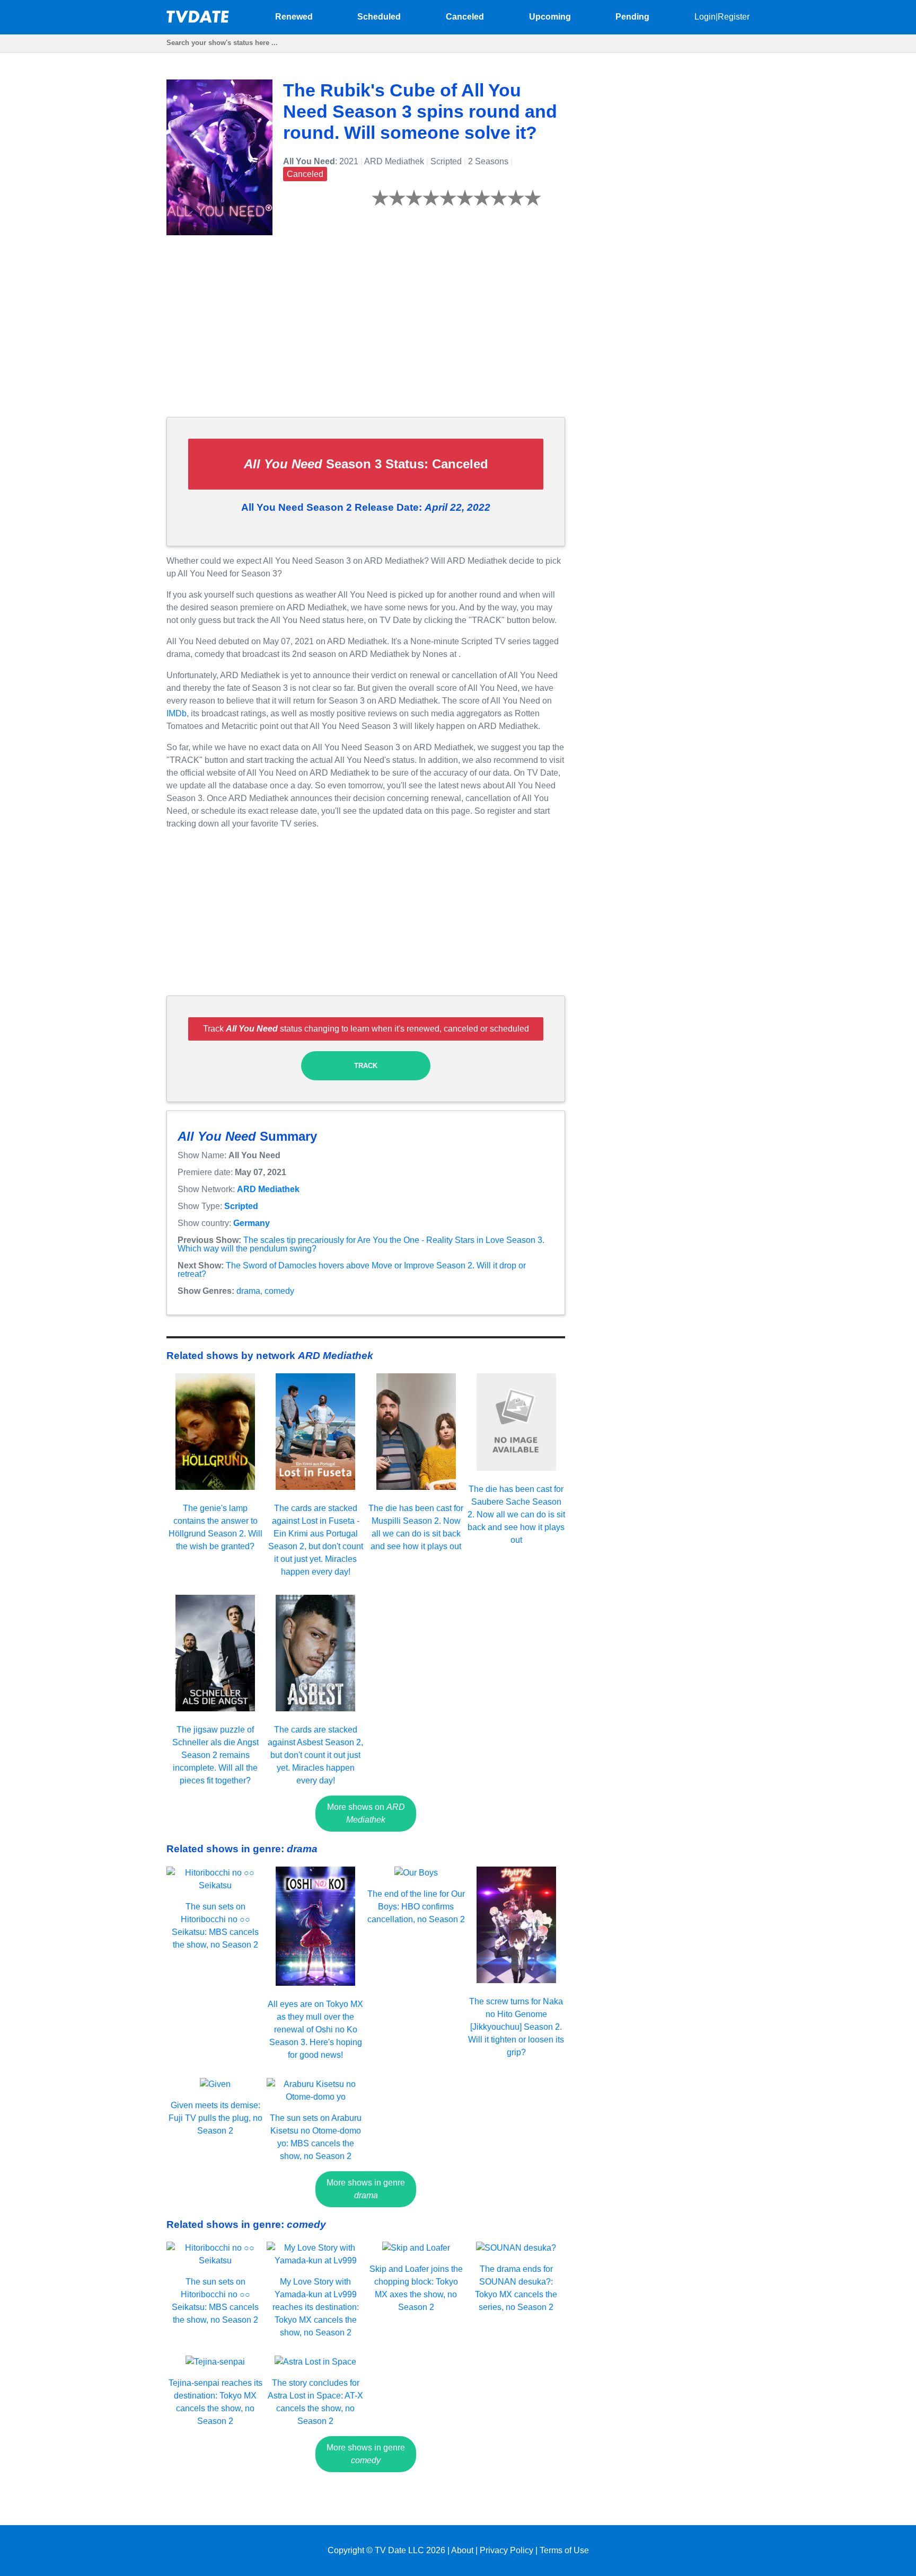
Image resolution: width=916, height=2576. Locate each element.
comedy (279, 1291)
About (462, 2550)
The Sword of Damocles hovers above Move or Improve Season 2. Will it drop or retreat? (352, 1270)
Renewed (294, 17)
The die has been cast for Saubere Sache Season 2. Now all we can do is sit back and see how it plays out (516, 1514)
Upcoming (550, 17)
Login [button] (705, 17)
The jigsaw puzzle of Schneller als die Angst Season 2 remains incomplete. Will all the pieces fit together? (215, 1755)
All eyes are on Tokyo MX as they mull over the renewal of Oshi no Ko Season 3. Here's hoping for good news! (315, 2029)
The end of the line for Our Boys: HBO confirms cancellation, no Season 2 (416, 1907)
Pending (632, 17)
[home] (198, 20)
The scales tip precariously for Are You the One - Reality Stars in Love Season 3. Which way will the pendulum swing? (361, 1244)
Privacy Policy (507, 2550)
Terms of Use (564, 2550)
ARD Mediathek (268, 1189)
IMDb (177, 713)
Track (366, 1066)
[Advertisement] (366, 334)
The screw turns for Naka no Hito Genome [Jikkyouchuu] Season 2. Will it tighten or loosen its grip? (516, 2027)
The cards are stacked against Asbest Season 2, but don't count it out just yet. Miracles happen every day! (315, 1755)
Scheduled (379, 17)
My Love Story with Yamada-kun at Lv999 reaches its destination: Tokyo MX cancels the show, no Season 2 (316, 2307)
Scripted (241, 1206)
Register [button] (734, 17)
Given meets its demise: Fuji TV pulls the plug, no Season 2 (215, 2118)
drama (248, 1291)
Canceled (465, 17)
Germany (252, 1223)
